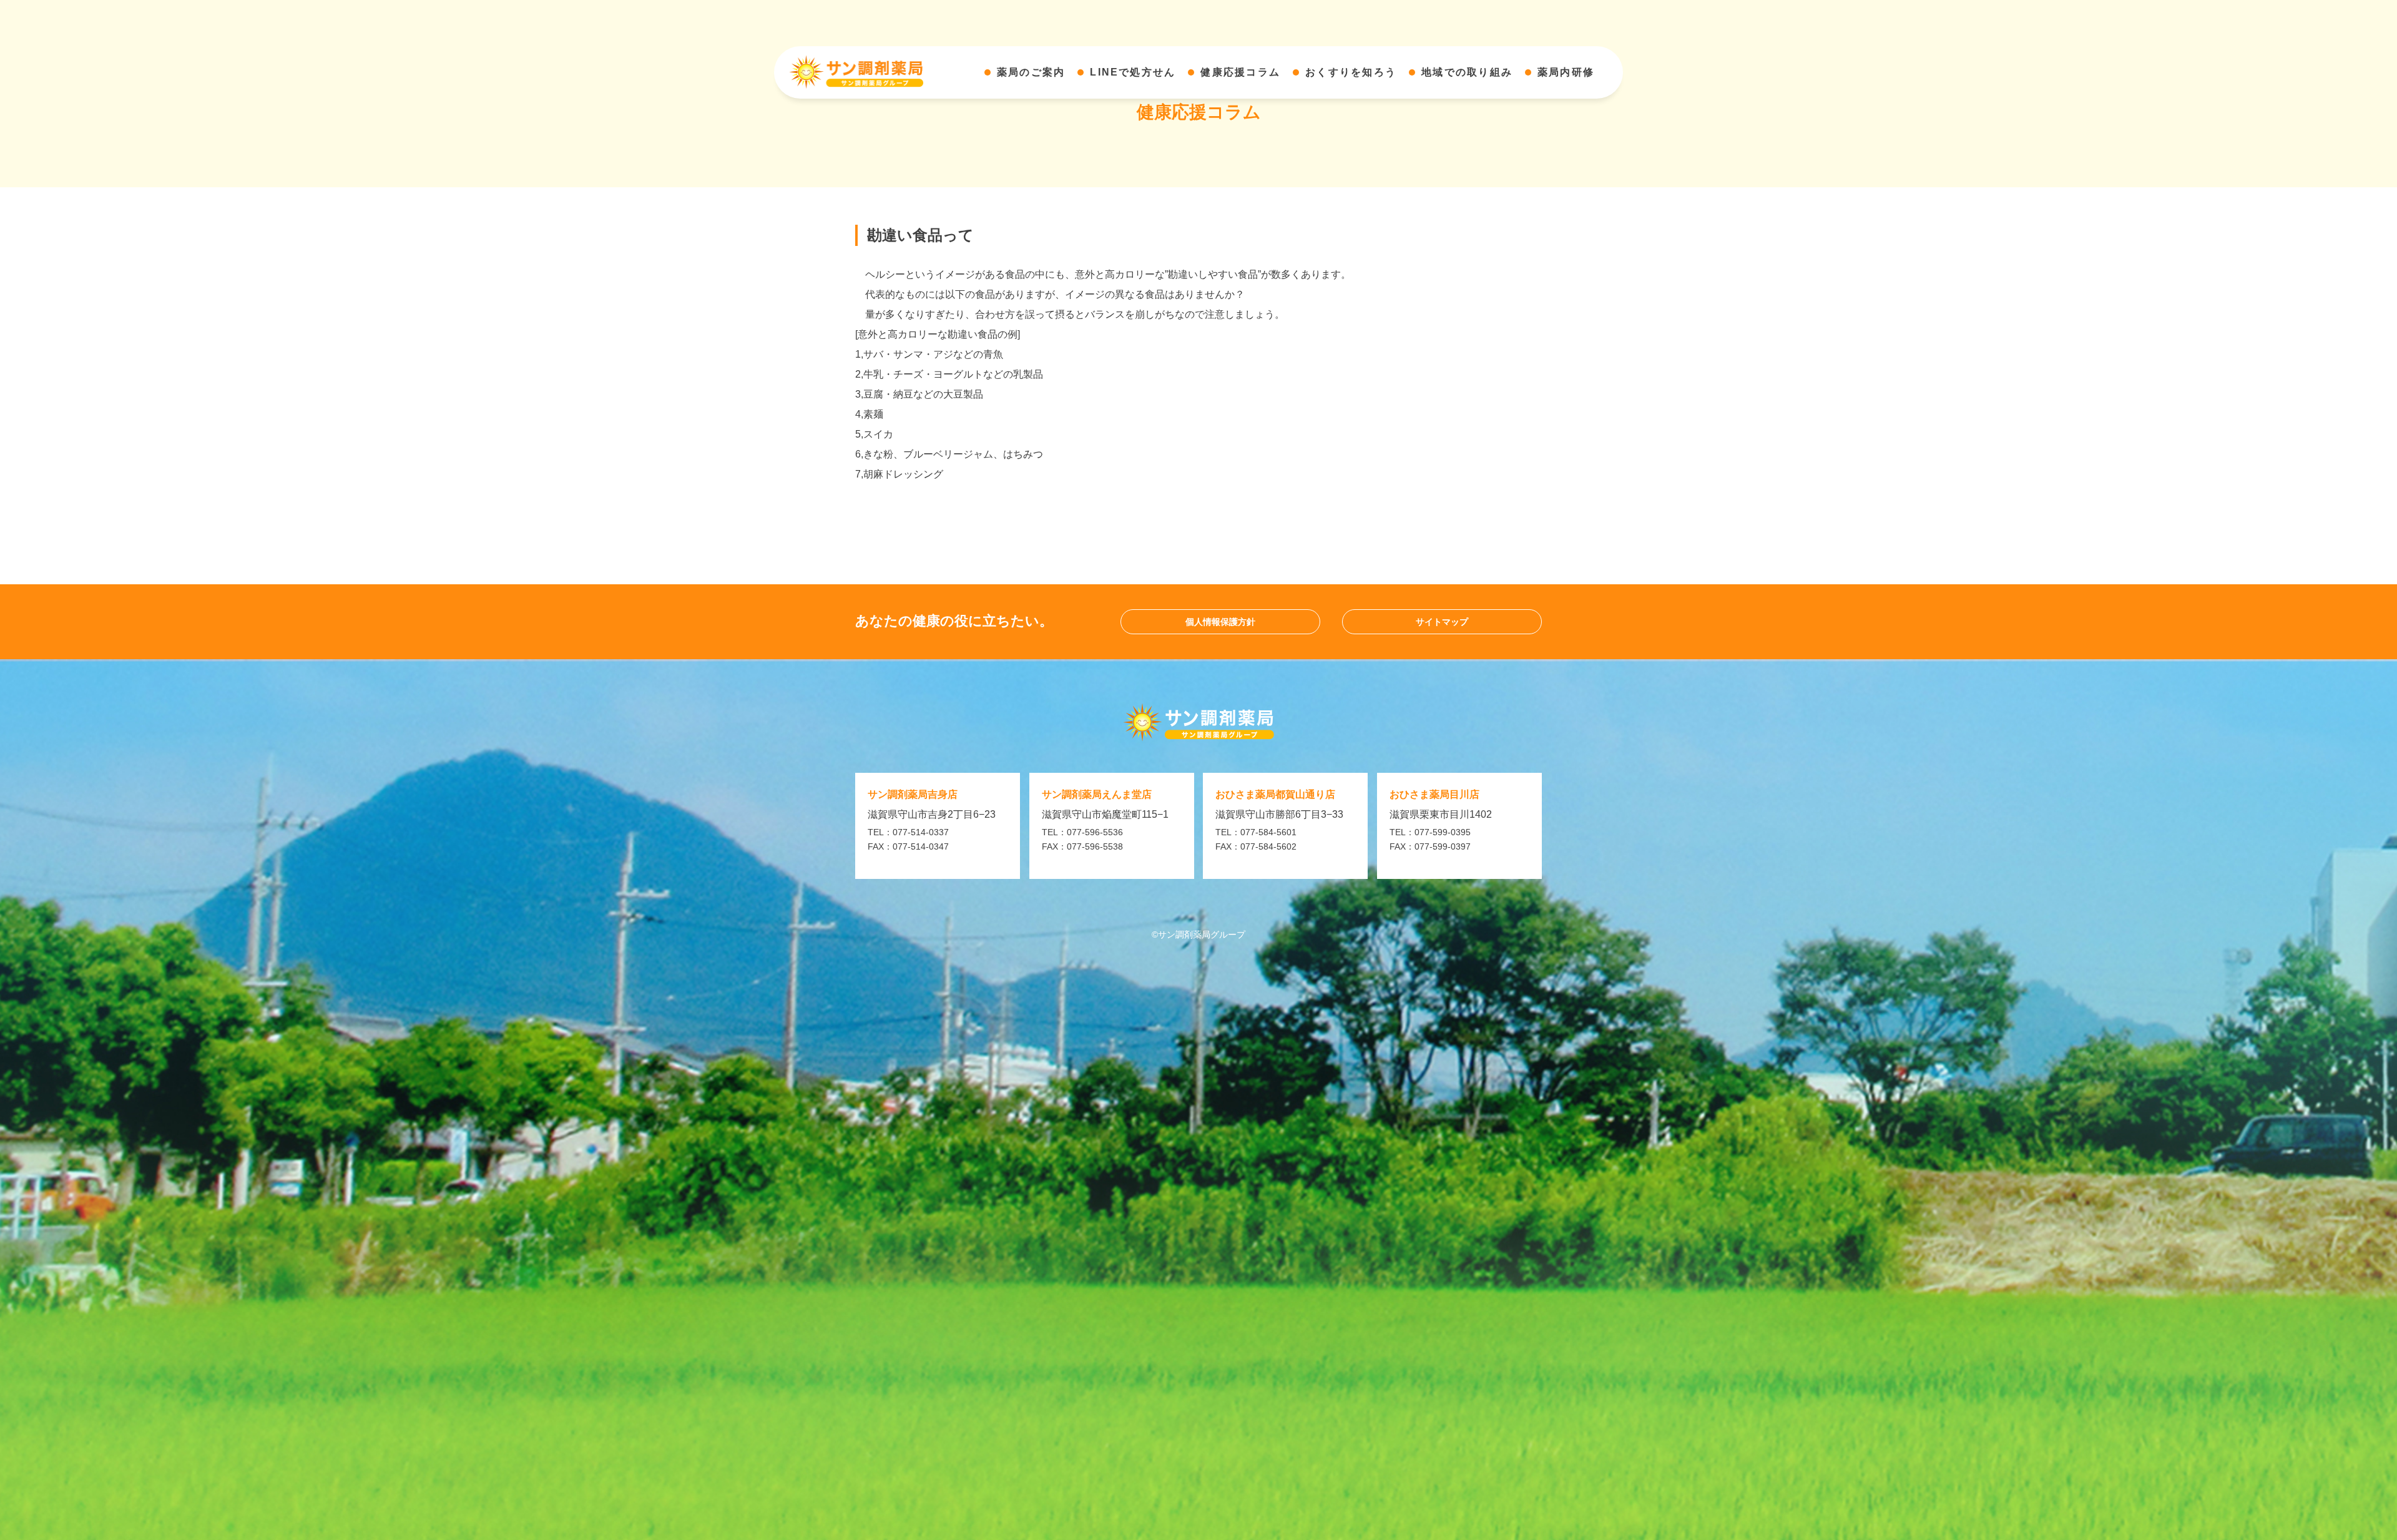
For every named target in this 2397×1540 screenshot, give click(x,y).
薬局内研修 (1566, 72)
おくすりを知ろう (1351, 72)
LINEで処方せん (1133, 72)
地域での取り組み (1467, 72)
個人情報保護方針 (1220, 622)
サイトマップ (1442, 622)
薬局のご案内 (1031, 72)
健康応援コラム (1240, 72)
